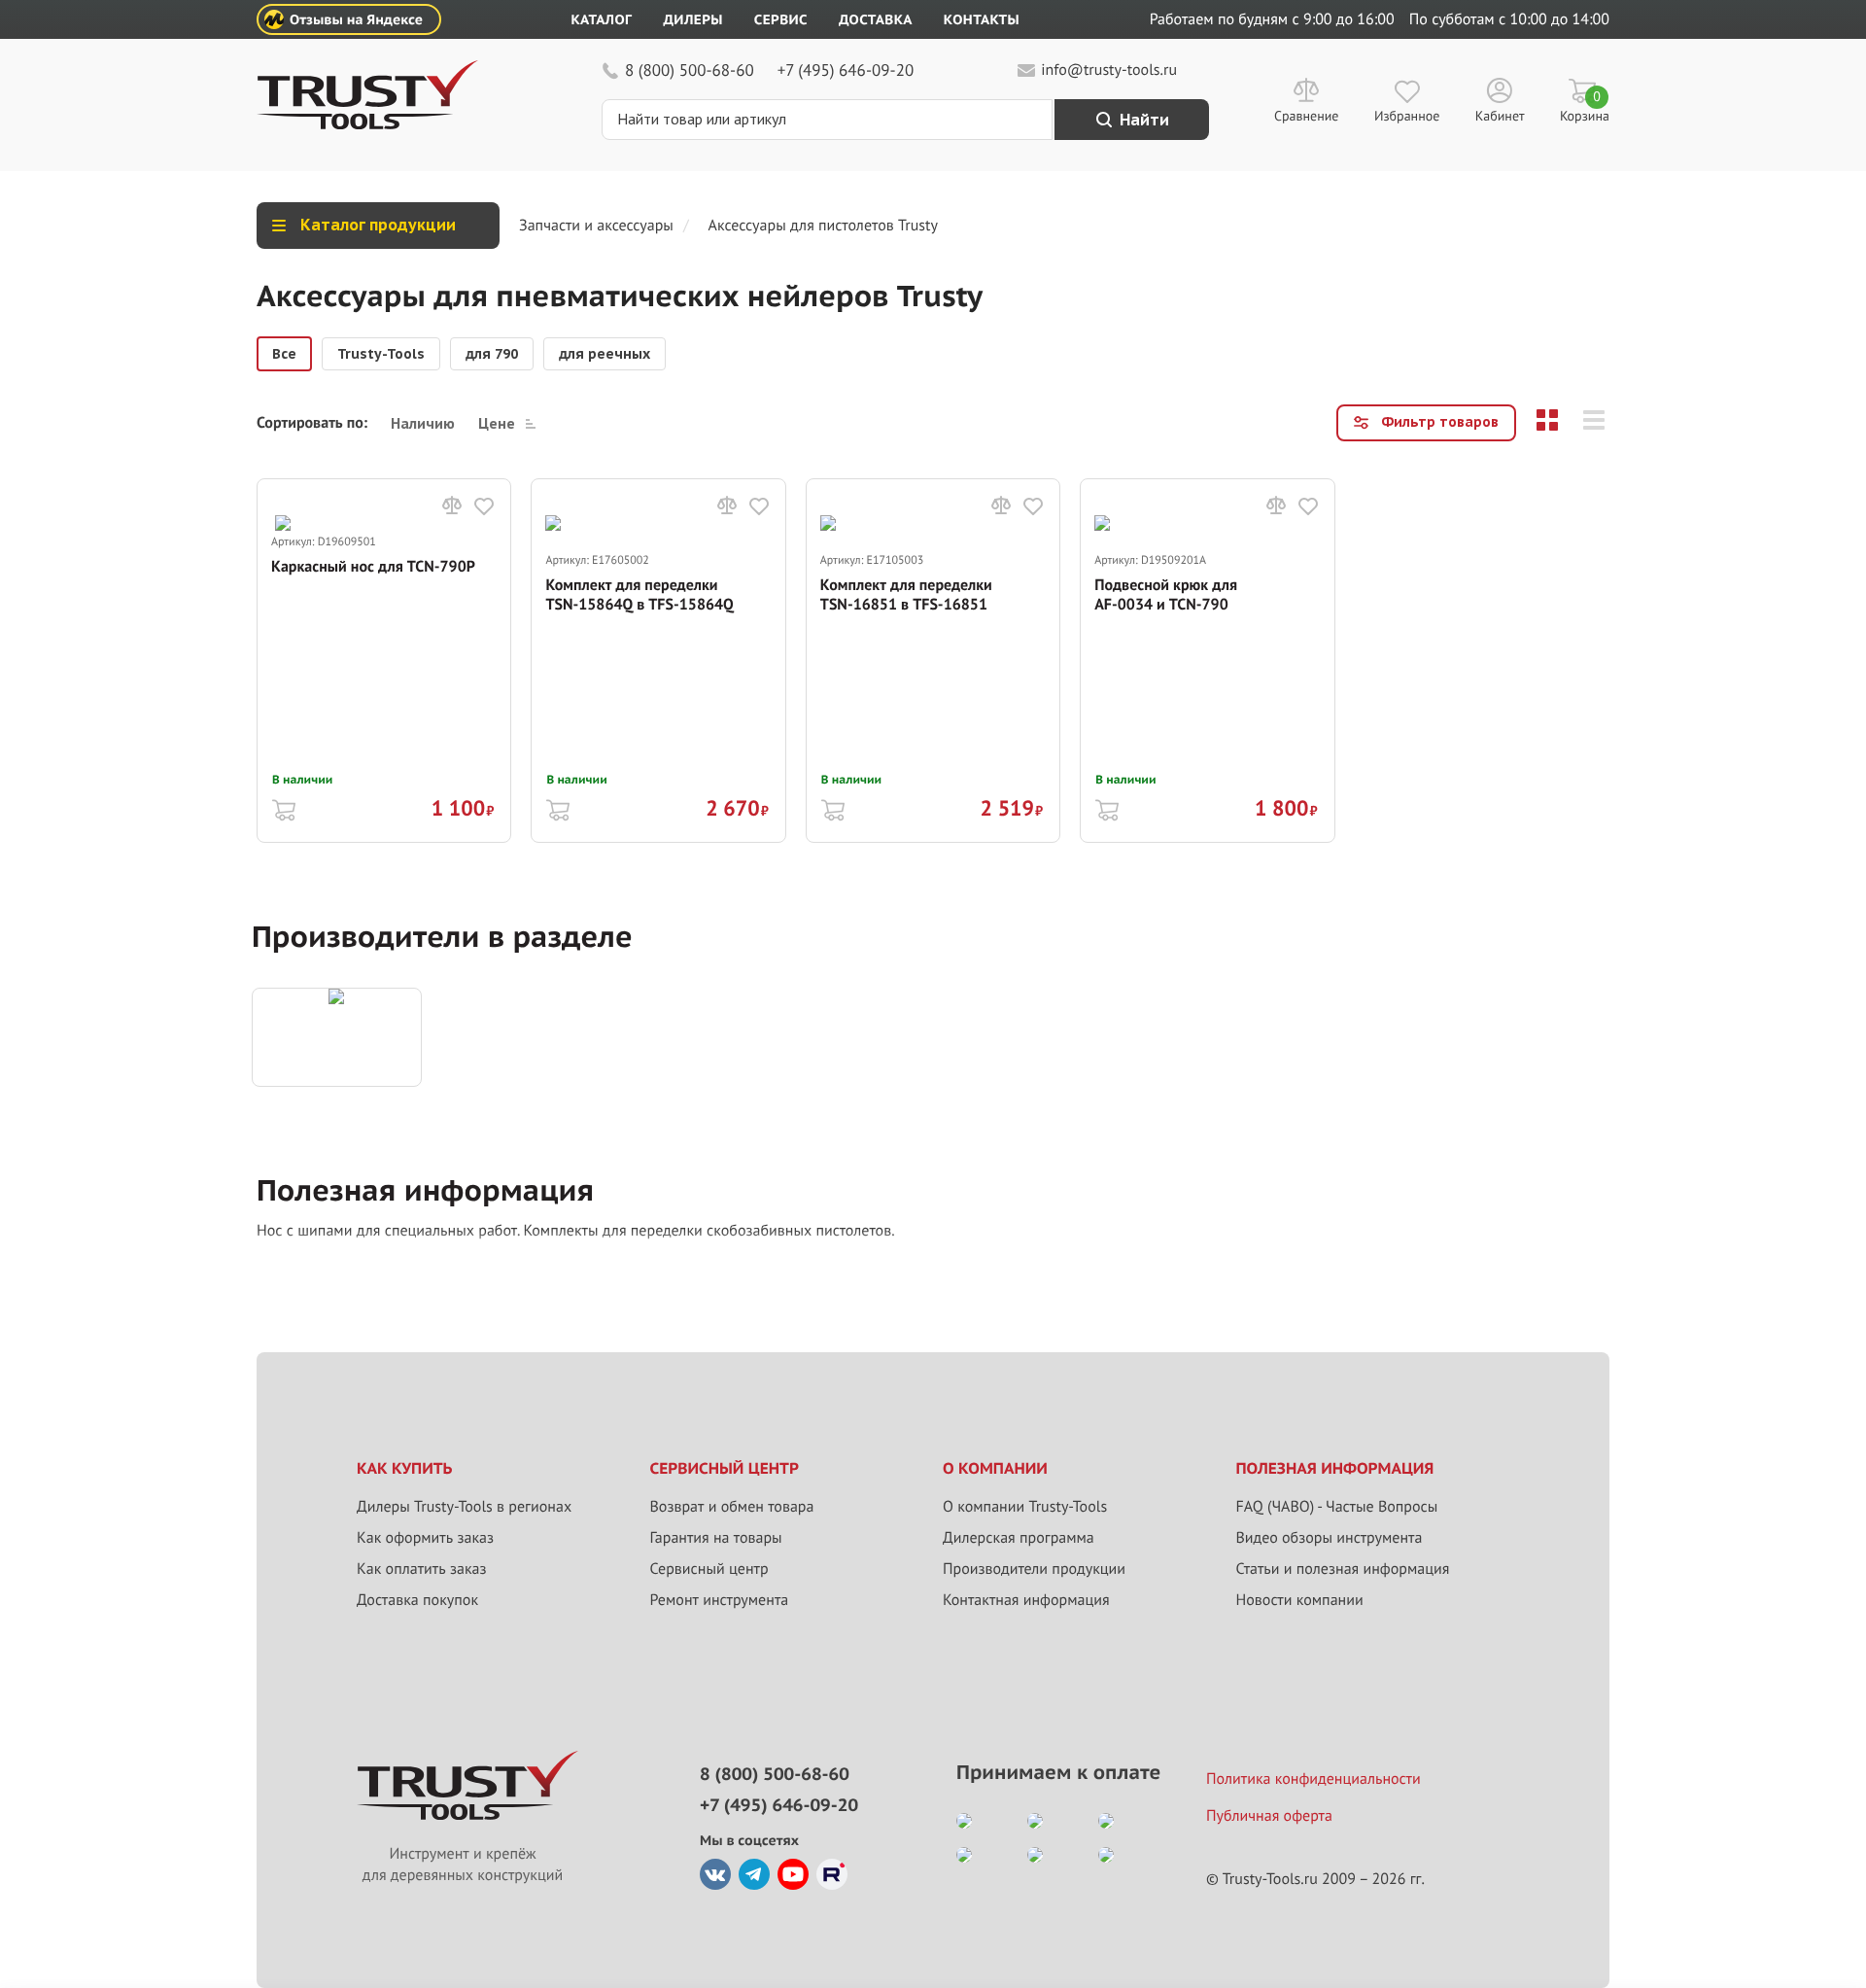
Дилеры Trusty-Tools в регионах (464, 1507)
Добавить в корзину (284, 808)
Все (284, 354)
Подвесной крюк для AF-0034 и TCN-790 (1166, 595)
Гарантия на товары (716, 1538)
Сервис (781, 19)
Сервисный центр (709, 1569)
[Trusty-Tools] (337, 1037)
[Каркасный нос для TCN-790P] (384, 524)
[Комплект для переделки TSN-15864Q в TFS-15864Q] (658, 533)
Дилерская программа (1019, 1538)
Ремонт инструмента (720, 1600)
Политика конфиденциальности (1313, 1779)
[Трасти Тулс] (367, 124)
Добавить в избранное (484, 506)
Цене (497, 423)
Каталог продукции (378, 225)
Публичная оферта (1269, 1816)
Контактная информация (1026, 1600)
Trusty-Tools (381, 354)
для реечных (605, 354)
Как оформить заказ (425, 1538)
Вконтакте (715, 1874)
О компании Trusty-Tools (1025, 1507)
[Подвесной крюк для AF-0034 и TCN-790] (1207, 533)
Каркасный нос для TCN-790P (373, 567)
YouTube (793, 1874)
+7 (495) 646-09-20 (846, 70)
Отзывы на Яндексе (356, 19)
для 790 (492, 354)
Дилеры (692, 19)
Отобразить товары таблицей (1547, 420)
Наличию (423, 423)
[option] (284, 354)
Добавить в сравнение (452, 506)
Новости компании (1300, 1600)
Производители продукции (1034, 1569)
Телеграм (754, 1874)
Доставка (876, 19)
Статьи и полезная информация (1343, 1569)
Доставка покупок (417, 1600)
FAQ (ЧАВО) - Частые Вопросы (1337, 1507)
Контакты (982, 19)
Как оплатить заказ (422, 1569)
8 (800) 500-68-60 (690, 70)
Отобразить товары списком (1594, 420)
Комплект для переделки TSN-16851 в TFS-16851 (906, 595)
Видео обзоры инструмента (1330, 1538)
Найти (1144, 120)
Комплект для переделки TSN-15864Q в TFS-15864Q (639, 595)
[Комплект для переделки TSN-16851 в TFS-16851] (933, 533)
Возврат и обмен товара (732, 1507)
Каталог (602, 19)
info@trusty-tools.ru (1109, 70)
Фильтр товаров (1440, 422)
